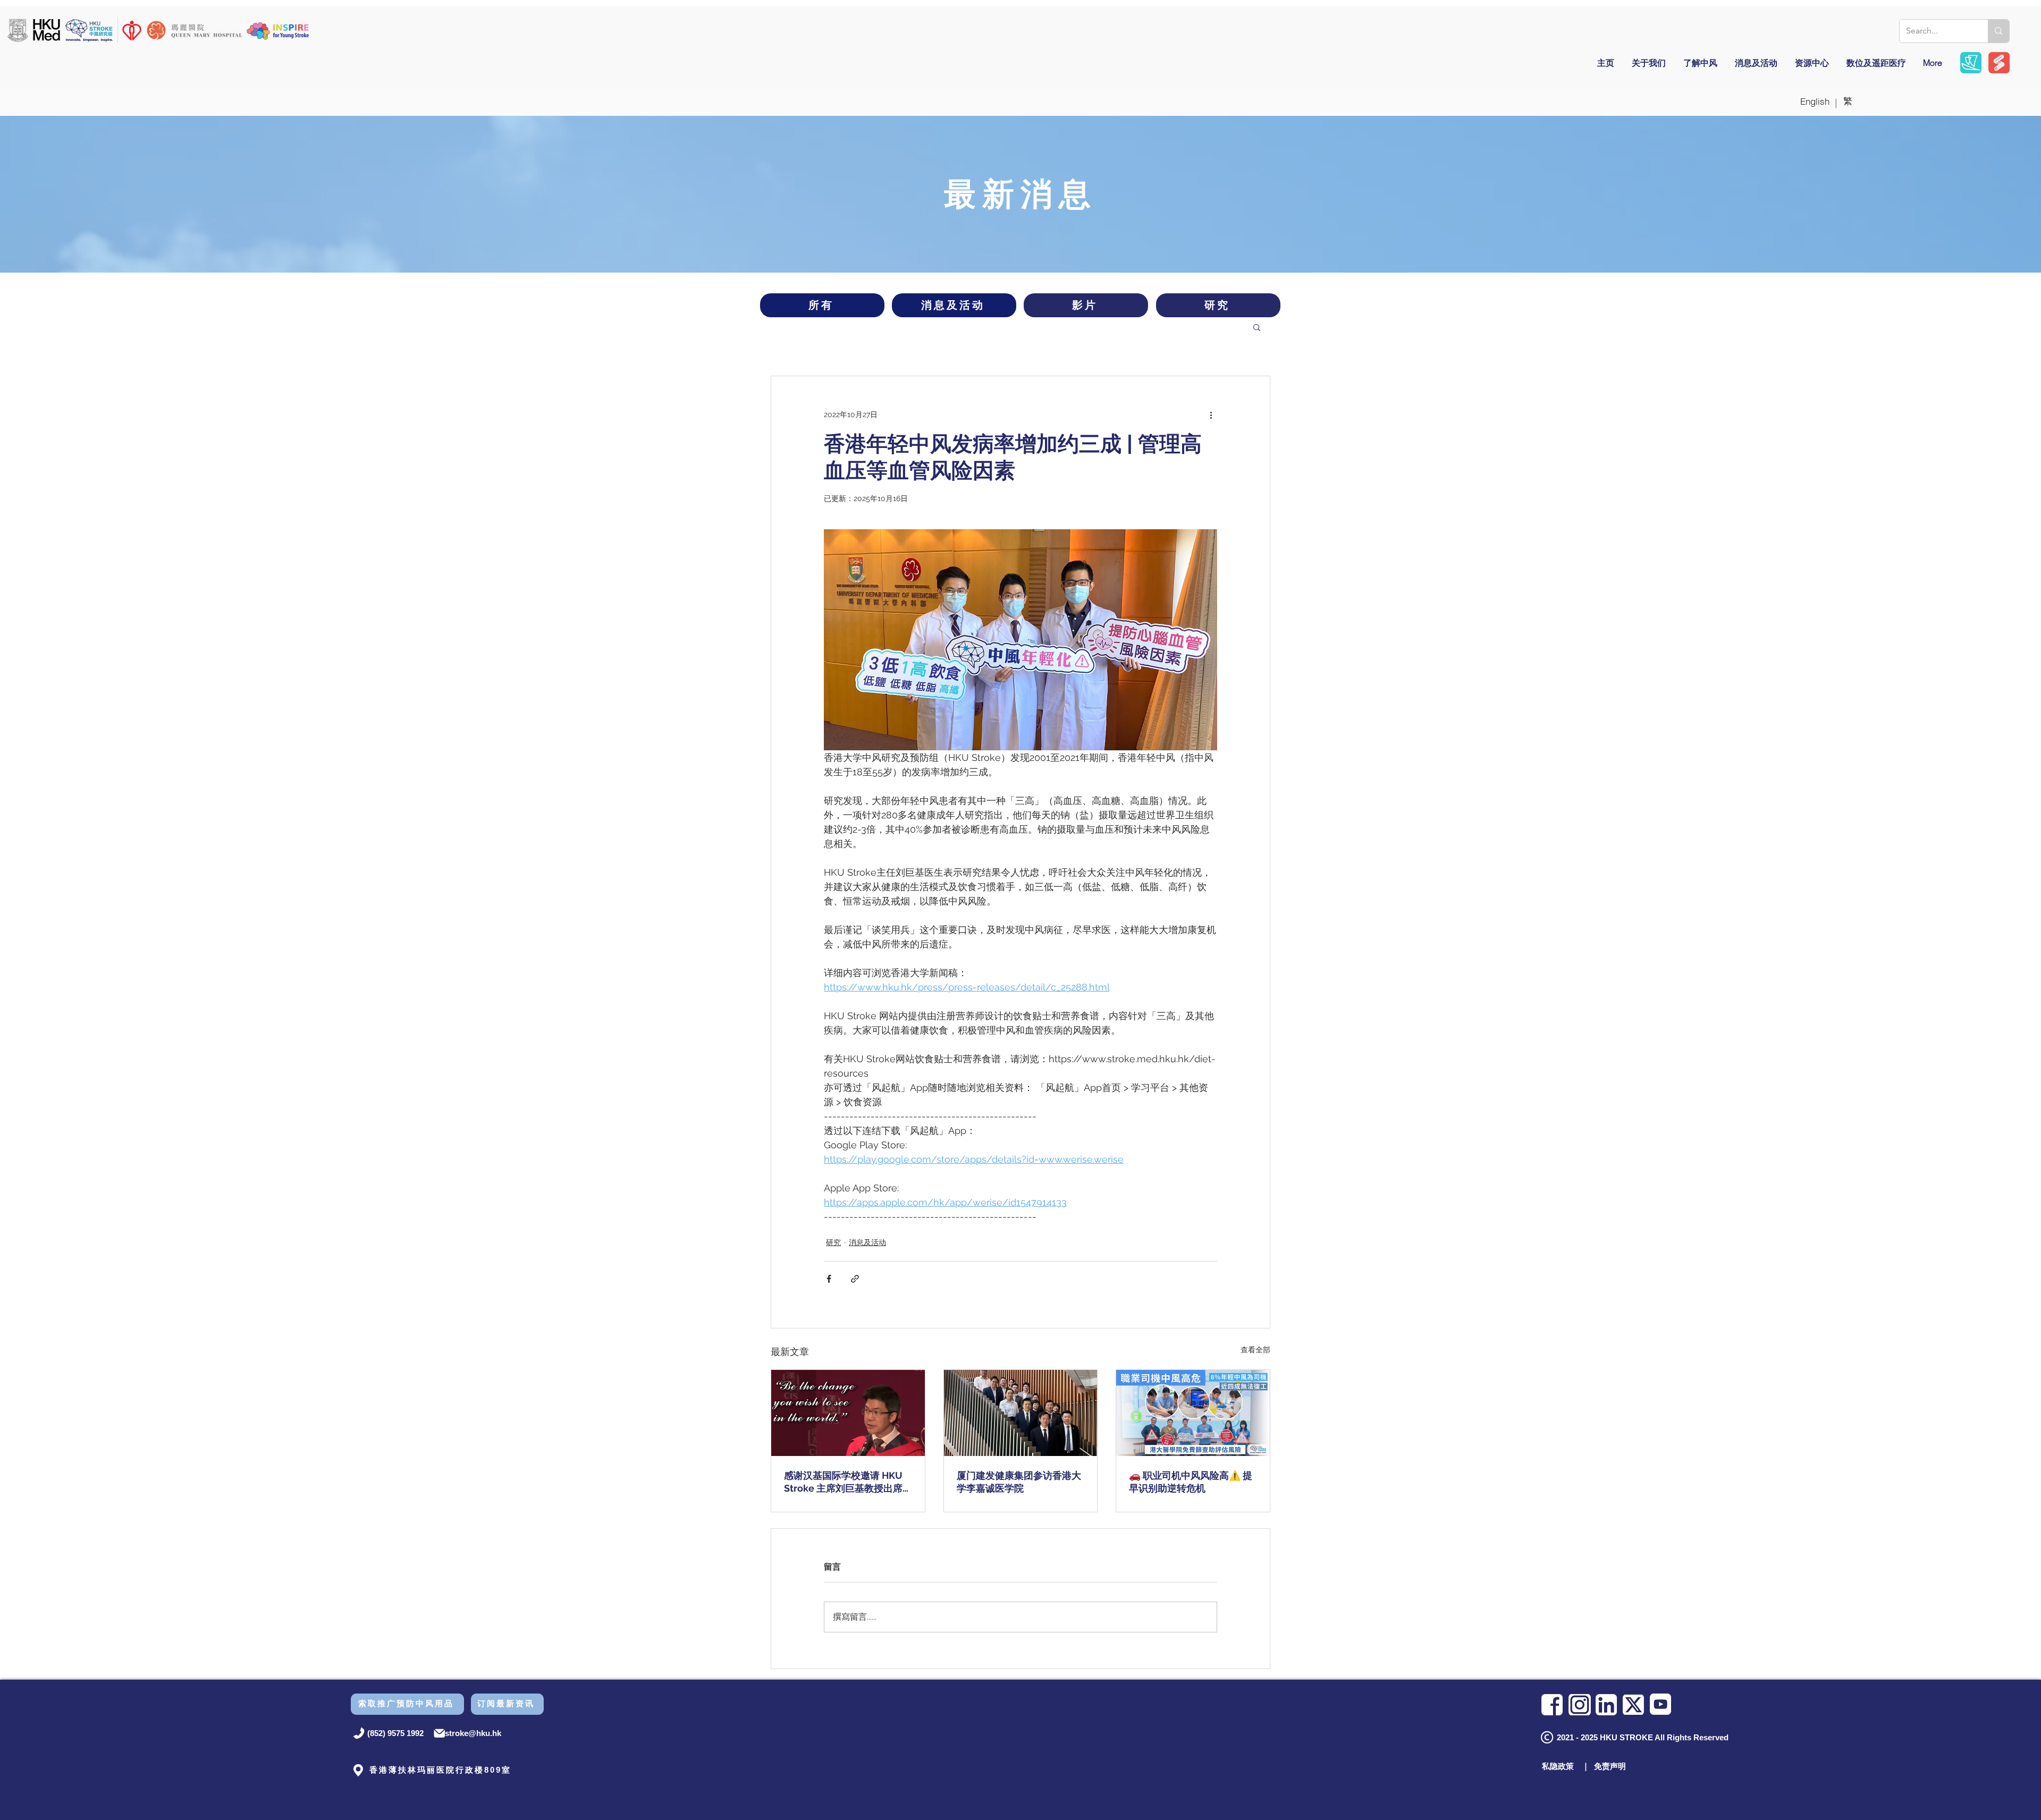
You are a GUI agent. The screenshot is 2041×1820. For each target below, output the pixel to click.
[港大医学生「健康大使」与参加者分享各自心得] (1193, 1413)
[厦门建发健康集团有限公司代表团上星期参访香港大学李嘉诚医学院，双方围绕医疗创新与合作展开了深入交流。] (1021, 1413)
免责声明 (1610, 1766)
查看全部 (1255, 1350)
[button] (1257, 327)
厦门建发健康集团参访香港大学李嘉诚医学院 (1019, 1482)
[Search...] (1998, 31)
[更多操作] (1211, 414)
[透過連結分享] (855, 1279)
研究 (833, 1242)
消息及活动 (867, 1242)
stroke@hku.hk (473, 1733)
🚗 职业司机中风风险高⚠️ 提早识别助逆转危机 (1191, 1482)
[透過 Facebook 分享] (829, 1279)
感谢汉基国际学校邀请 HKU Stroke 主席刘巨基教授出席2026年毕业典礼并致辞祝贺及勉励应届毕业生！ (848, 1482)
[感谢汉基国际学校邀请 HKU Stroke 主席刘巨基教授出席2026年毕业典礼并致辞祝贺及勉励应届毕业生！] (848, 1413)
